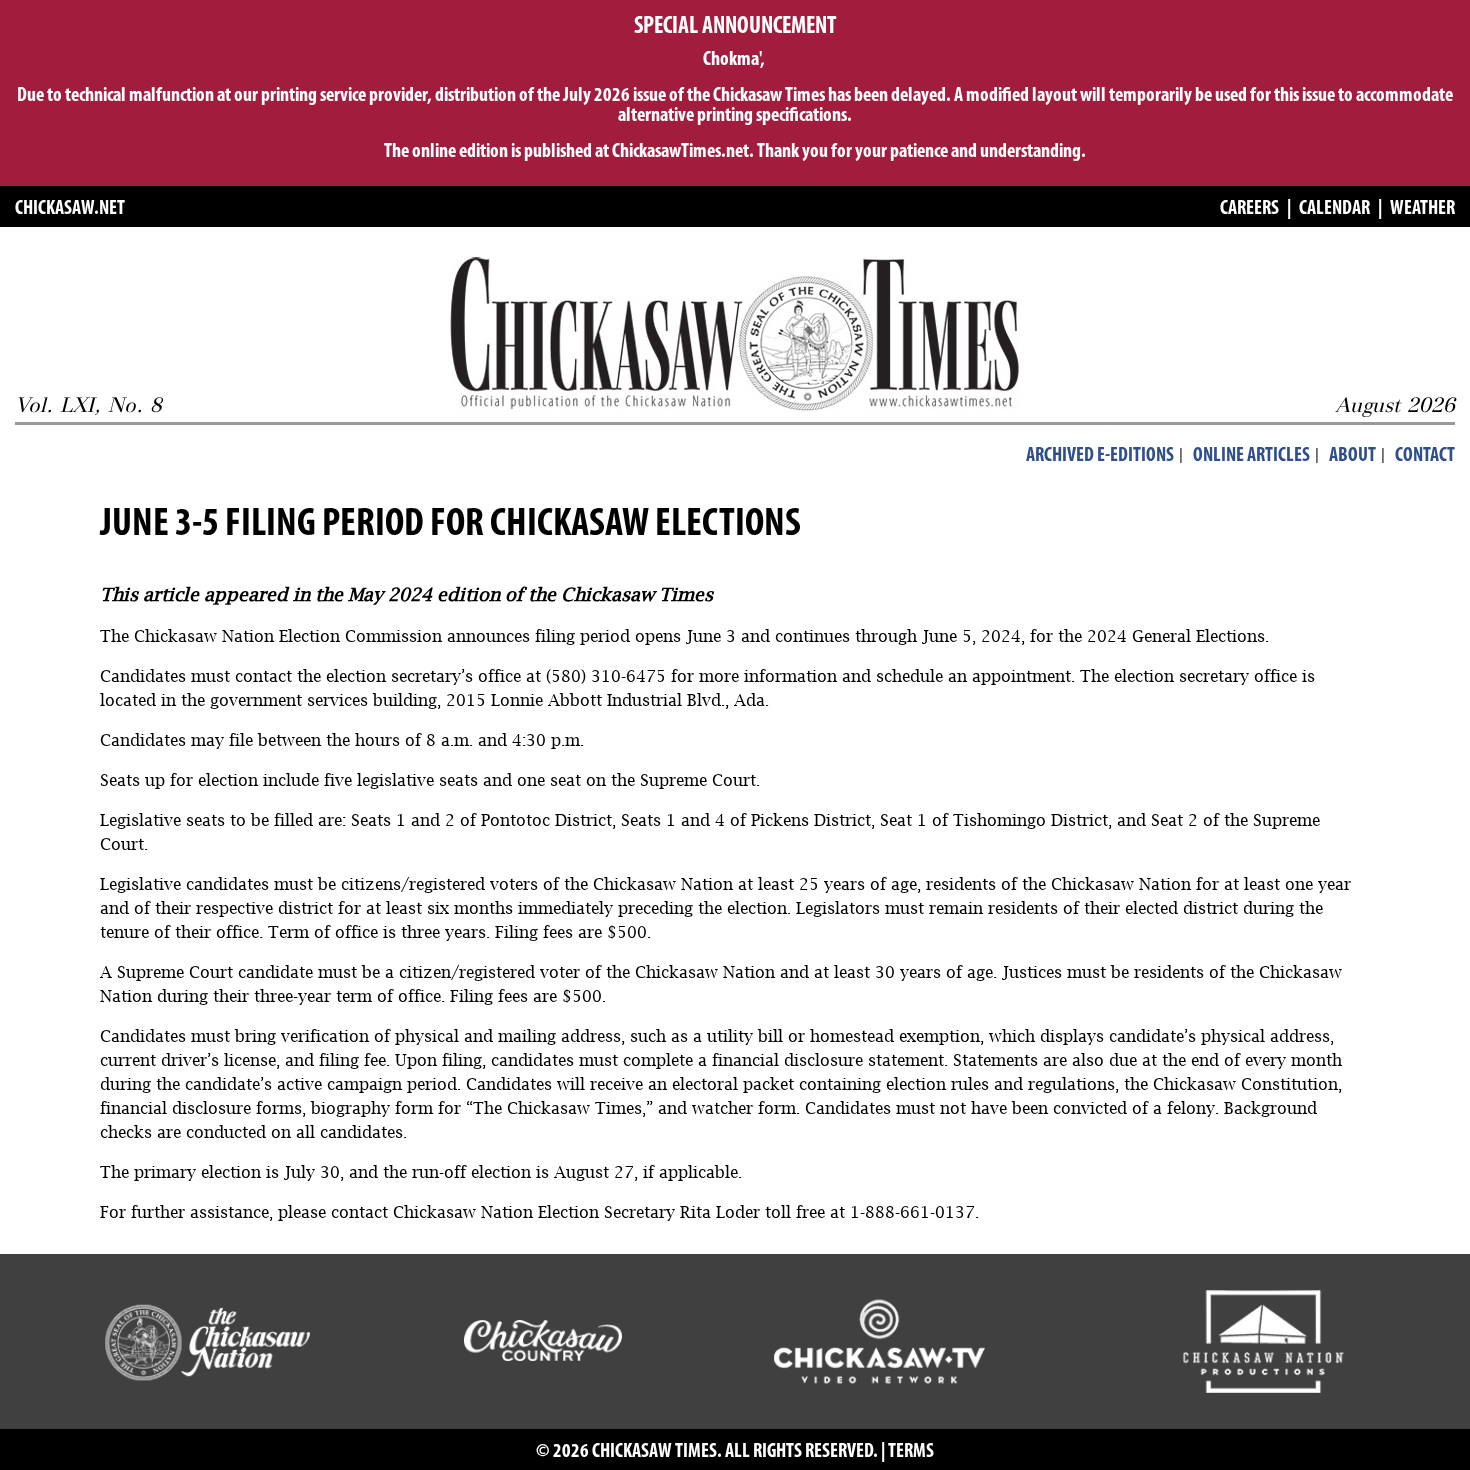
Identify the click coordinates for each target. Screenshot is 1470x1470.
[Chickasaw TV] (878, 1340)
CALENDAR (1334, 209)
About (1352, 456)
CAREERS (1249, 209)
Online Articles (1251, 456)
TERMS (911, 1452)
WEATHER (1422, 209)
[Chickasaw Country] (543, 1340)
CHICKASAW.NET (70, 209)
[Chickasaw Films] (1262, 1340)
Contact (1425, 456)
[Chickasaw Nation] (206, 1340)
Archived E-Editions (1100, 456)
